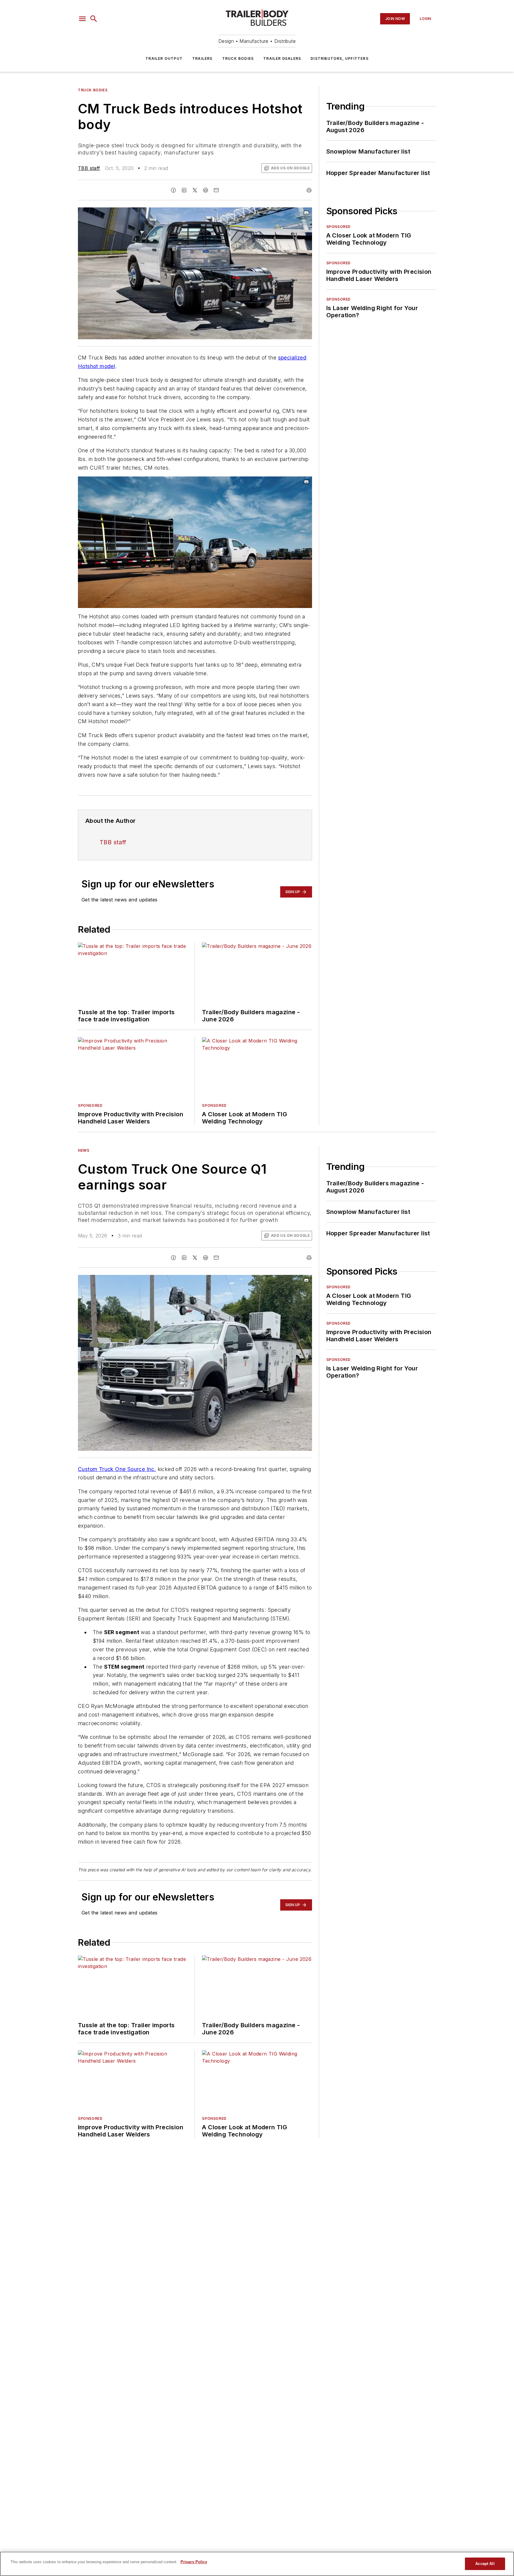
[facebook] (173, 190)
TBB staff (89, 168)
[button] (82, 19)
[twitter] (195, 190)
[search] (94, 19)
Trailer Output (164, 58)
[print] (309, 190)
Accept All (485, 2564)
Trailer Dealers (282, 58)
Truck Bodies (238, 58)
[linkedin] (184, 190)
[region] (257, 2564)
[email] (216, 190)
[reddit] (206, 190)
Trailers (202, 58)
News (84, 1150)
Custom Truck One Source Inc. (117, 1469)
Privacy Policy (194, 2562)
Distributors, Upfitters (340, 58)
